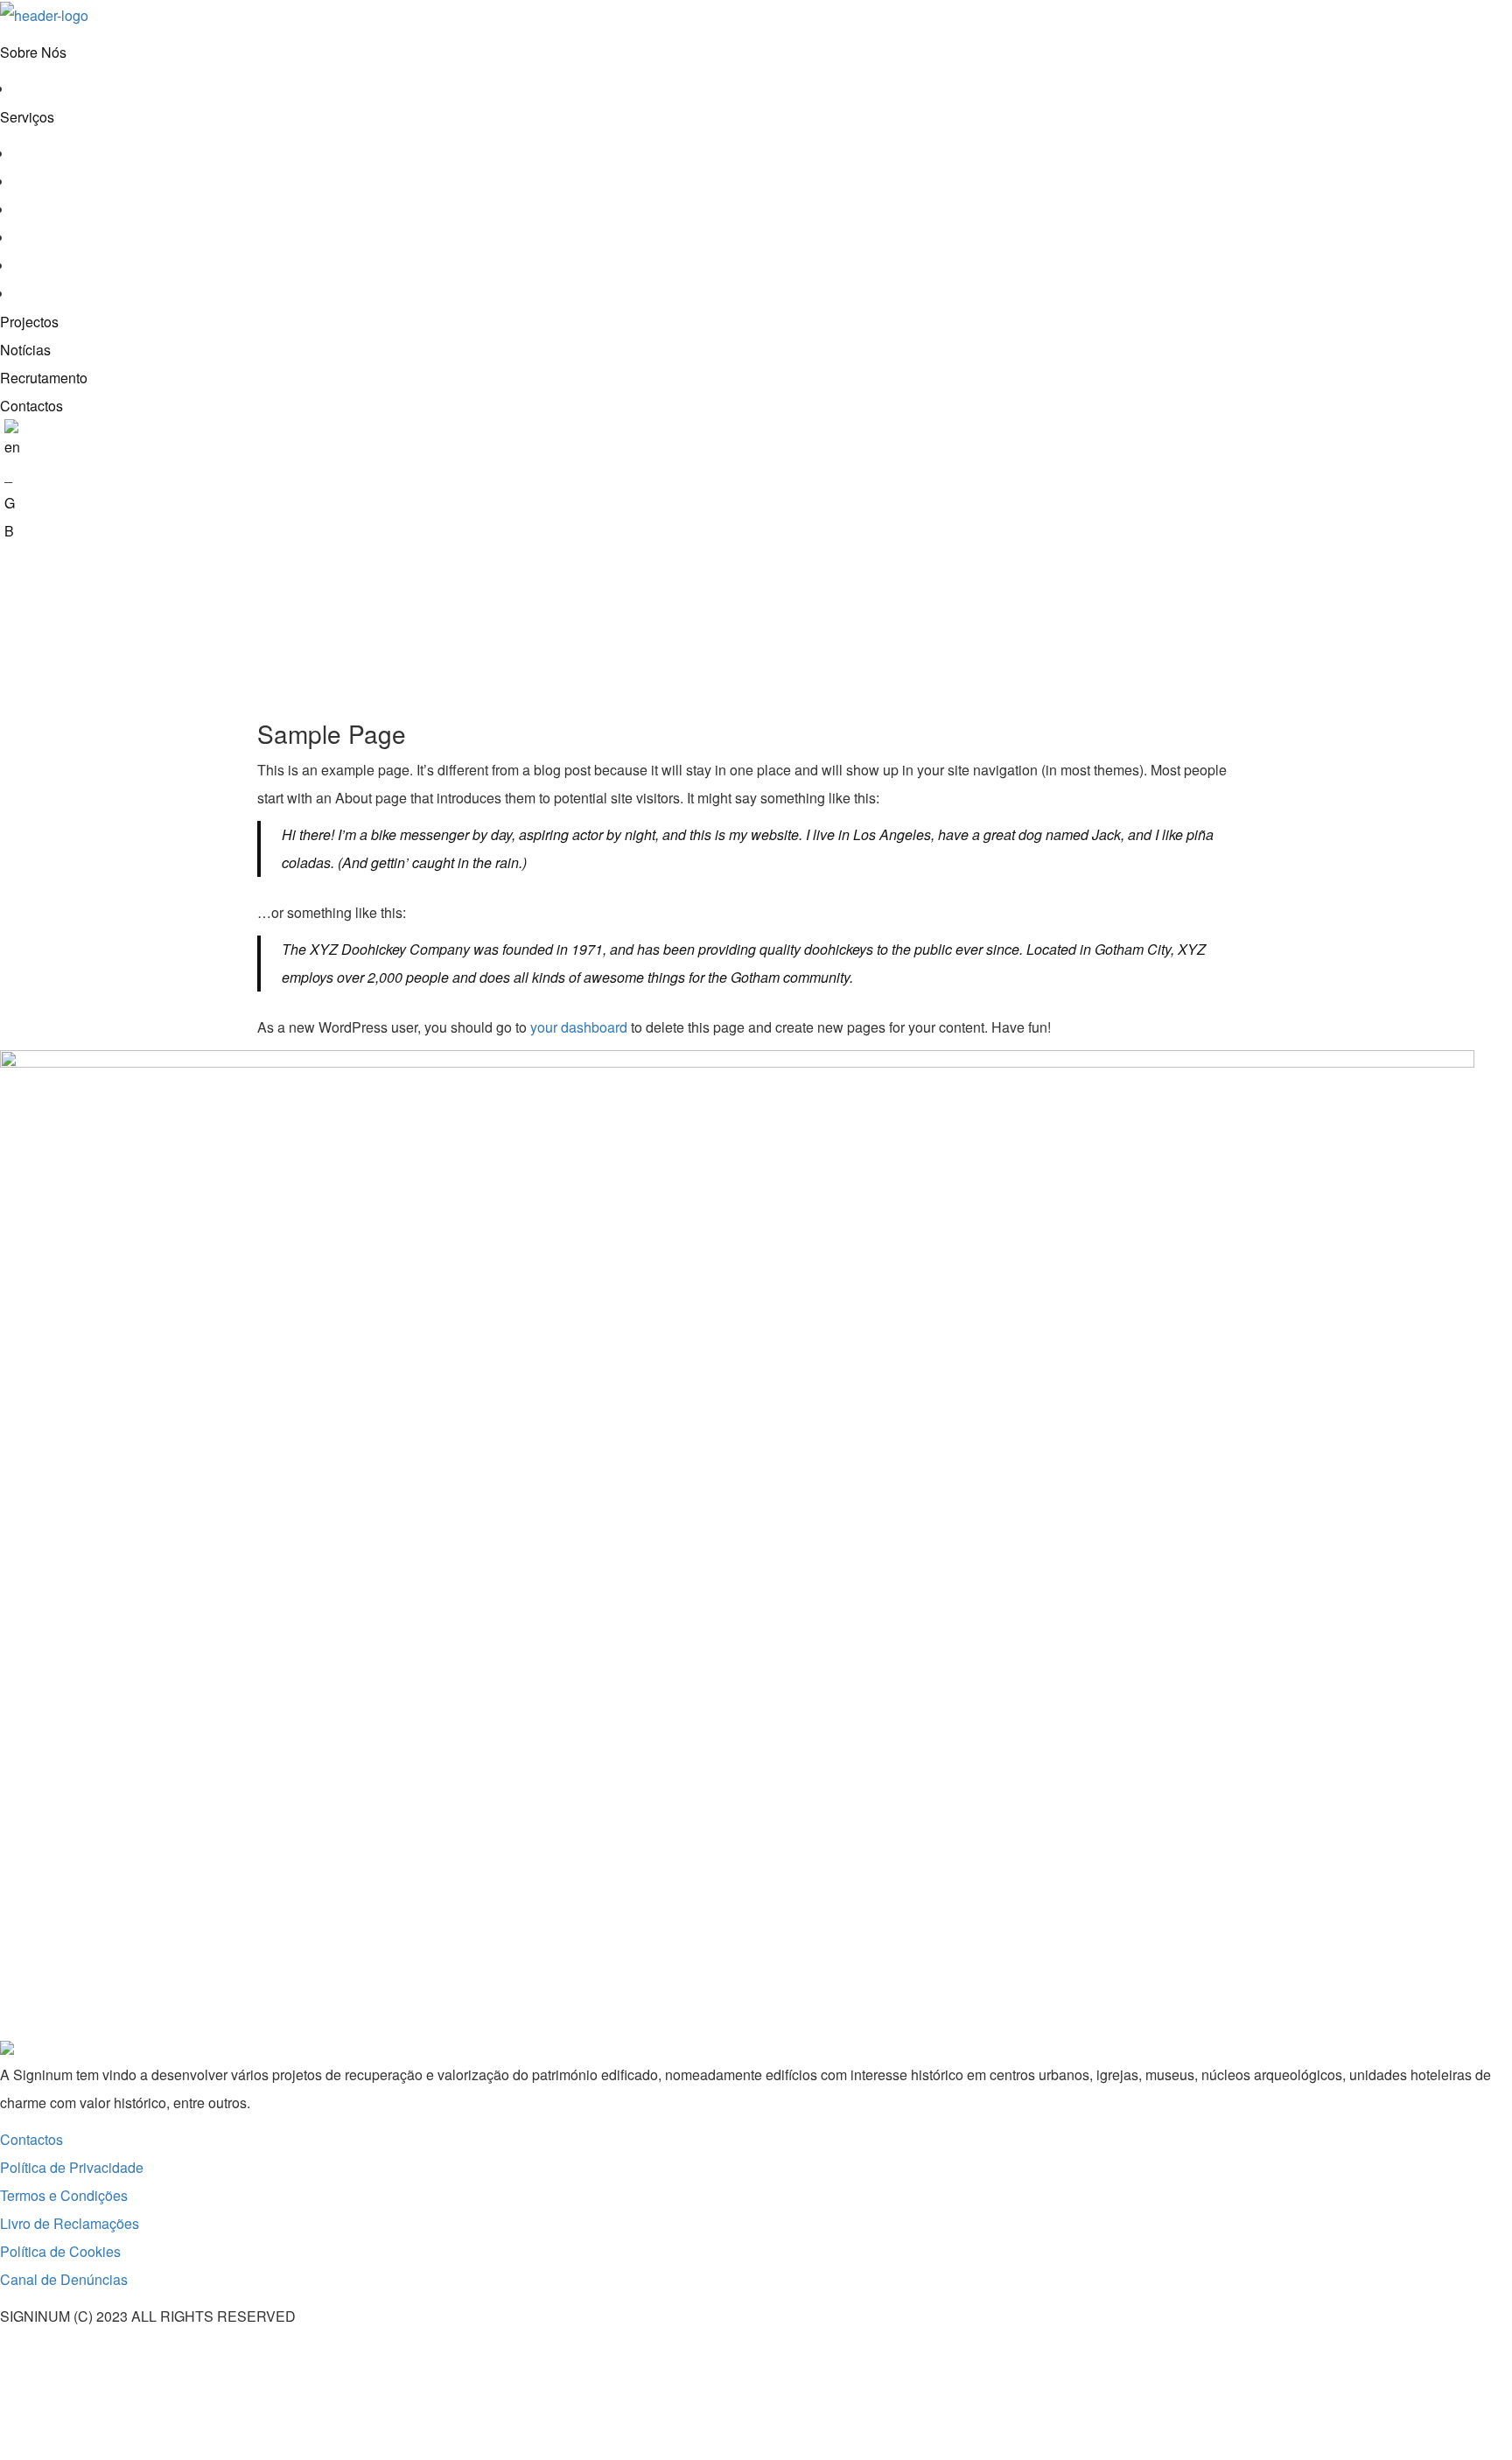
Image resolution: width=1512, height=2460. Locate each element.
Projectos (29, 322)
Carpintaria (48, 238)
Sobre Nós (33, 52)
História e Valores (68, 89)
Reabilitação (52, 210)
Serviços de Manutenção (90, 266)
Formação (45, 294)
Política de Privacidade (72, 2167)
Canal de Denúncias (64, 2279)
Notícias (25, 350)
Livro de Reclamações (70, 2223)
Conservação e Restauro (91, 154)
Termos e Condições (64, 2195)
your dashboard (579, 1027)
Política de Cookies (60, 2251)
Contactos (31, 406)
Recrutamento (44, 378)
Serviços (27, 117)
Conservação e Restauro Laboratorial (129, 182)
